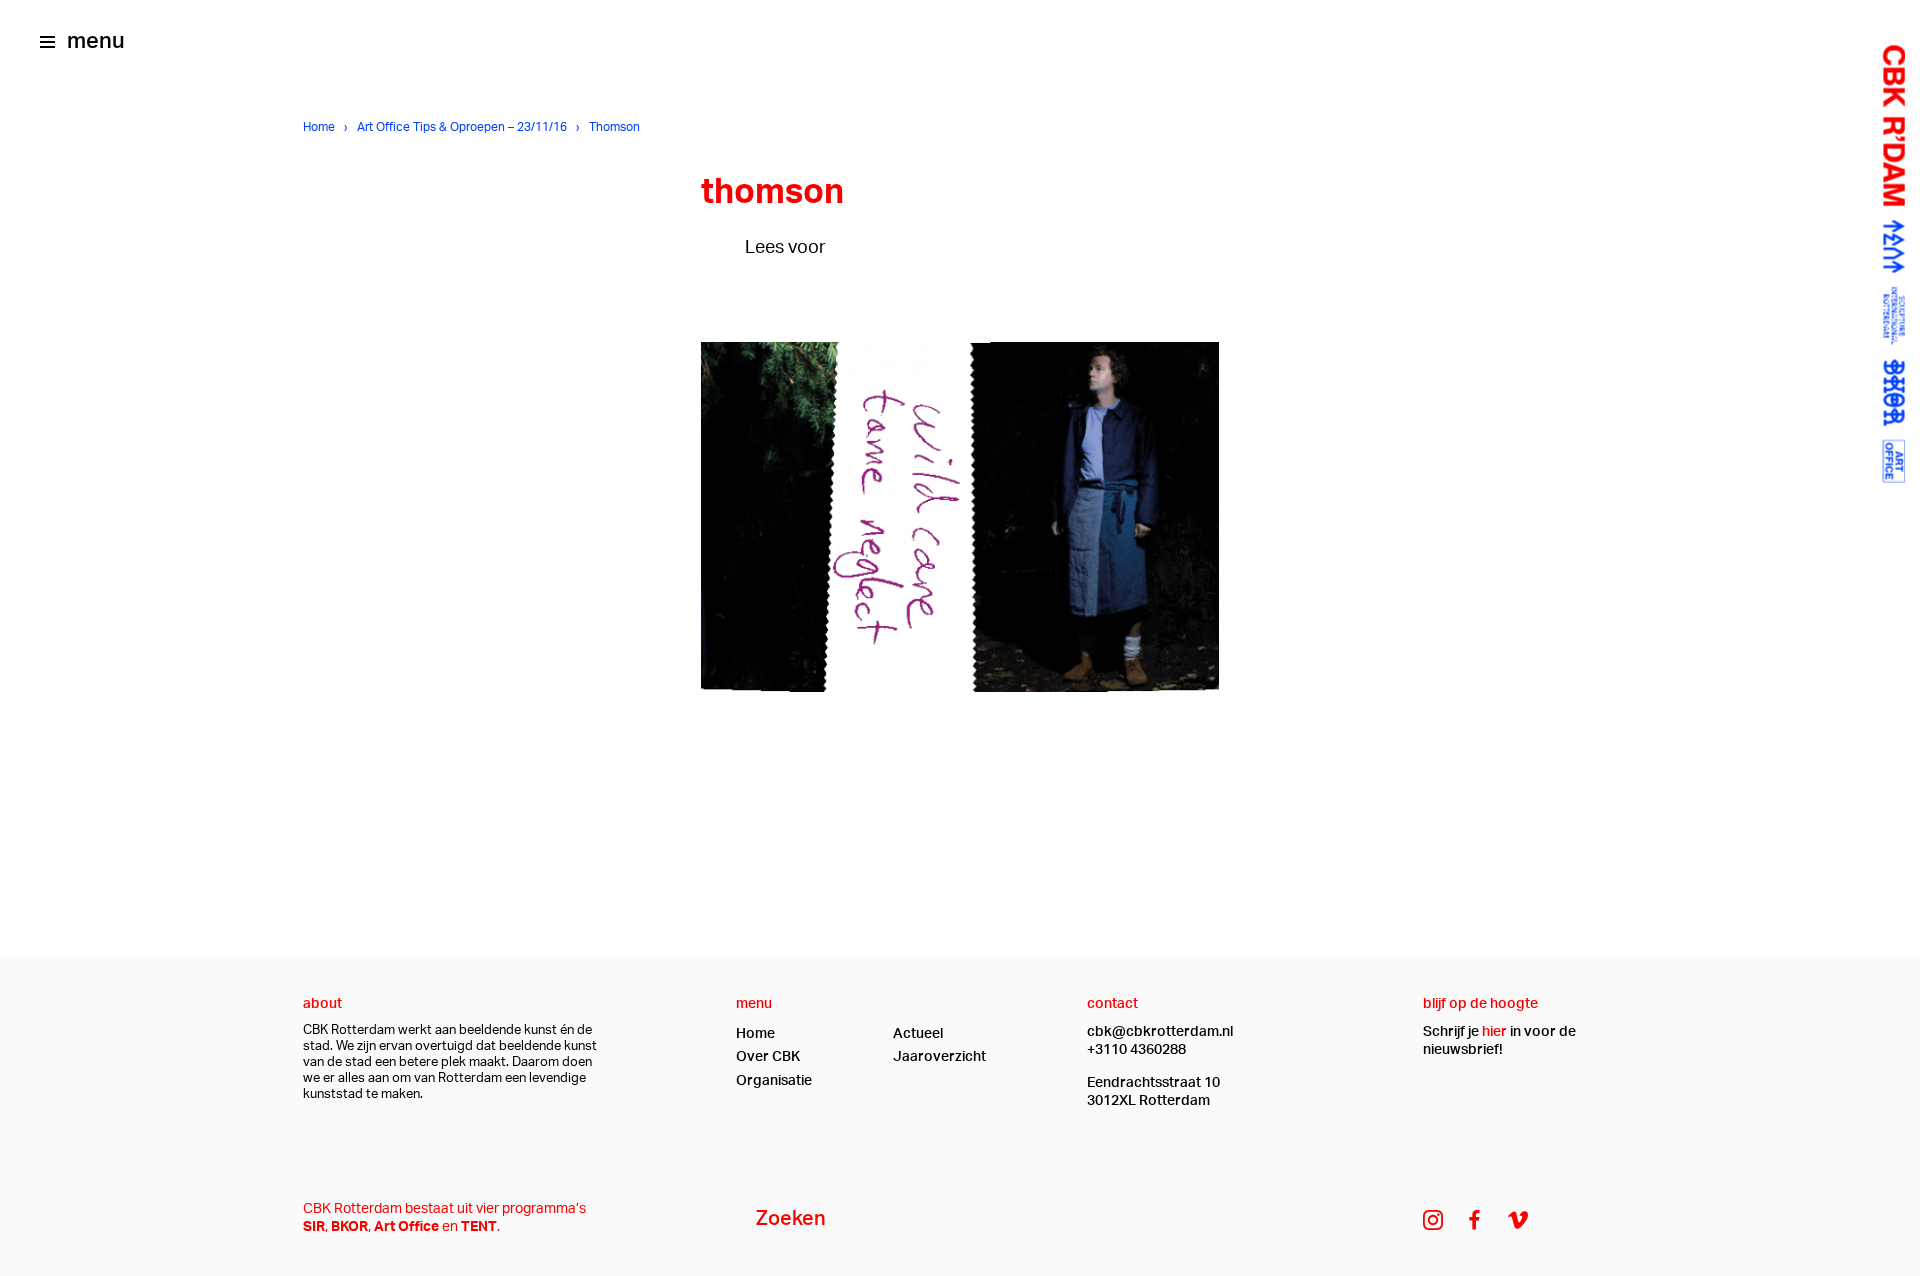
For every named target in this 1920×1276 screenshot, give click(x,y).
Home (319, 127)
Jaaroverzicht (939, 1057)
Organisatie (774, 1081)
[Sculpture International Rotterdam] (1894, 311)
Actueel (918, 1034)
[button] (1437, 1217)
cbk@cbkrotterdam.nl (1160, 1032)
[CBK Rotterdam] (1894, 125)
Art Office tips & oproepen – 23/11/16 (462, 127)
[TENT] (1894, 241)
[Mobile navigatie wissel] (47, 41)
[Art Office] (1894, 456)
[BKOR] (1894, 388)
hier (1494, 1032)
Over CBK (768, 1057)
